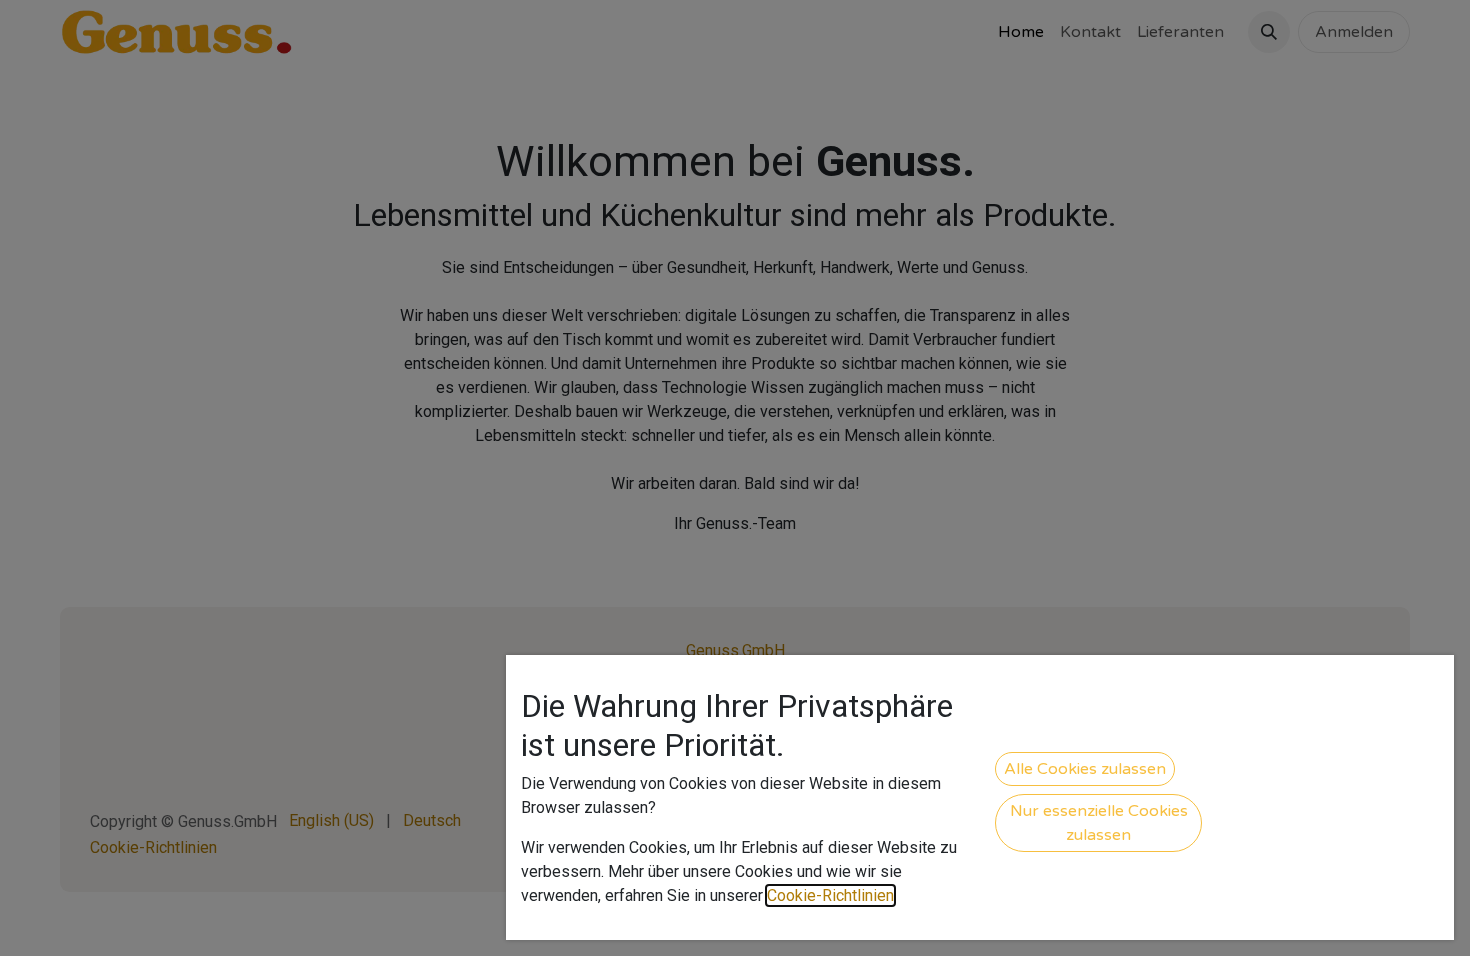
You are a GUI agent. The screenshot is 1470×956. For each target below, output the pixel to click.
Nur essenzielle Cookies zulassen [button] (1099, 823)
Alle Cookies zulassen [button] (1085, 769)
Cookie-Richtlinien (830, 895)
